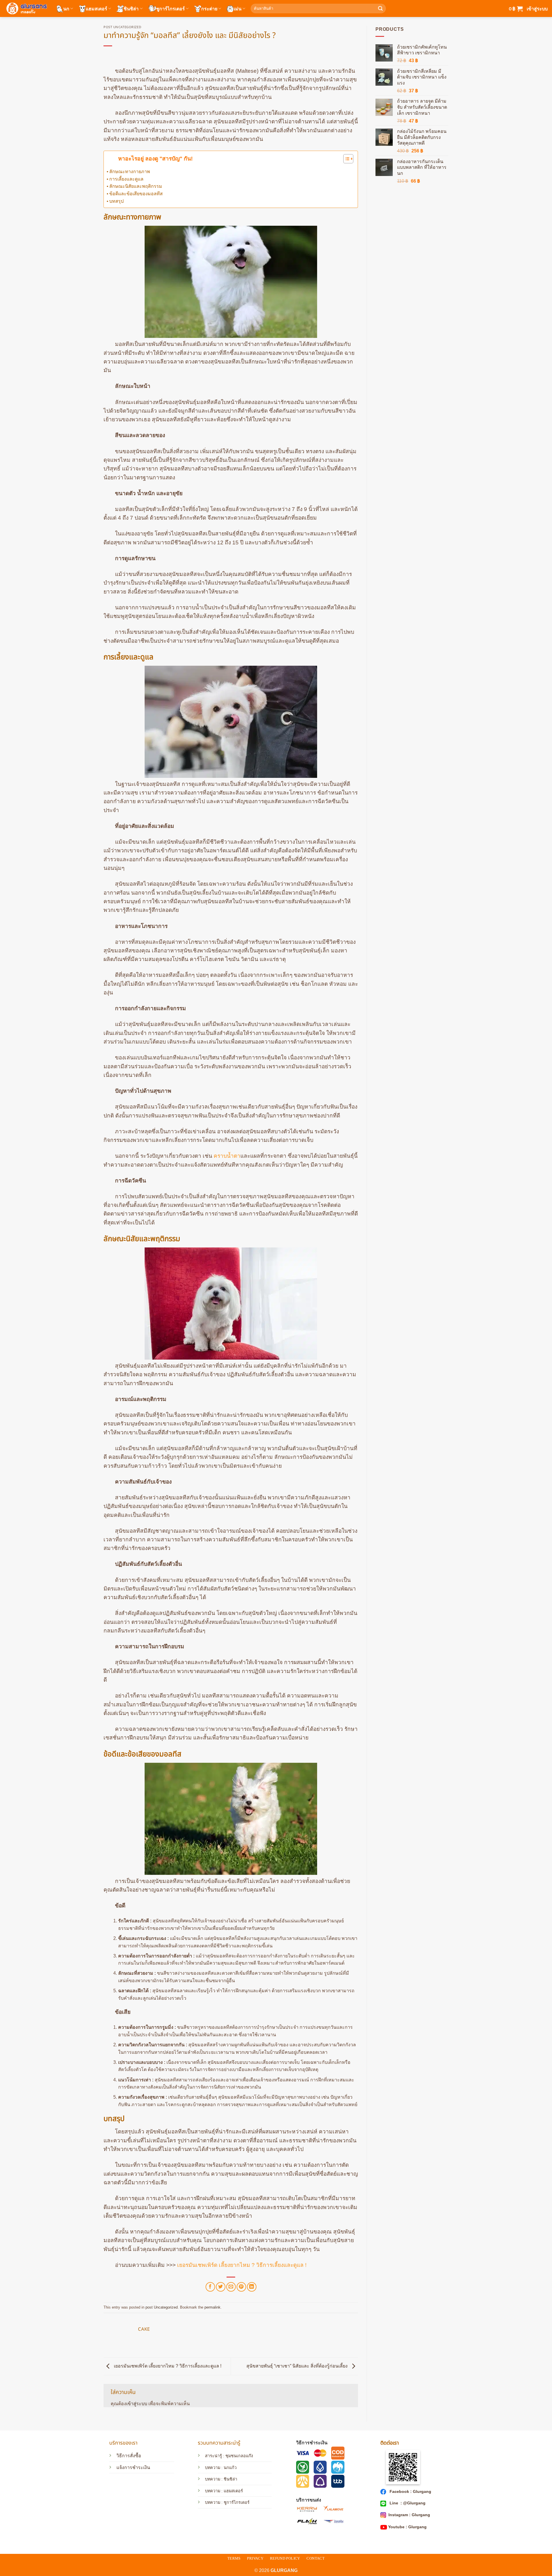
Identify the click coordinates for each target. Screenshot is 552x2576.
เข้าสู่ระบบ (137, 2404)
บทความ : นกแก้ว (221, 2468)
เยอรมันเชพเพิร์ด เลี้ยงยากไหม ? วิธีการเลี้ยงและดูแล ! (242, 2265)
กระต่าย (209, 8)
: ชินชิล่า (229, 2479)
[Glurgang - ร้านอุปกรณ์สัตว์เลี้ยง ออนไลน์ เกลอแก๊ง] (26, 8)
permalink (212, 2307)
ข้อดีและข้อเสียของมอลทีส (136, 194)
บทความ (213, 2479)
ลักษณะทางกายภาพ (130, 172)
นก (66, 8)
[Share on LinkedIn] (252, 2287)
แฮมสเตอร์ (96, 8)
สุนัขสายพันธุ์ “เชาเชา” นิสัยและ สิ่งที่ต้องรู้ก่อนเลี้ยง (298, 2366)
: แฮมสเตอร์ (232, 2491)
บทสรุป (116, 201)
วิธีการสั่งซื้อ (129, 2456)
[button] (516, 9)
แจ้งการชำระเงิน (133, 2467)
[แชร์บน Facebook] (210, 2287)
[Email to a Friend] (231, 2287)
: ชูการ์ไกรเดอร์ (235, 2502)
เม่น (238, 8)
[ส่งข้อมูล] (380, 9)
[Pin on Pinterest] (241, 2287)
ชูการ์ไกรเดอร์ (170, 8)
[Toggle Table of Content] (345, 159)
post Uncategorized (122, 27)
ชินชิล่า (131, 8)
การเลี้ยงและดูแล (126, 179)
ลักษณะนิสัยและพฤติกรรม (136, 186)
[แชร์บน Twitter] (221, 2287)
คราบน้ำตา (227, 1156)
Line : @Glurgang (407, 2503)
